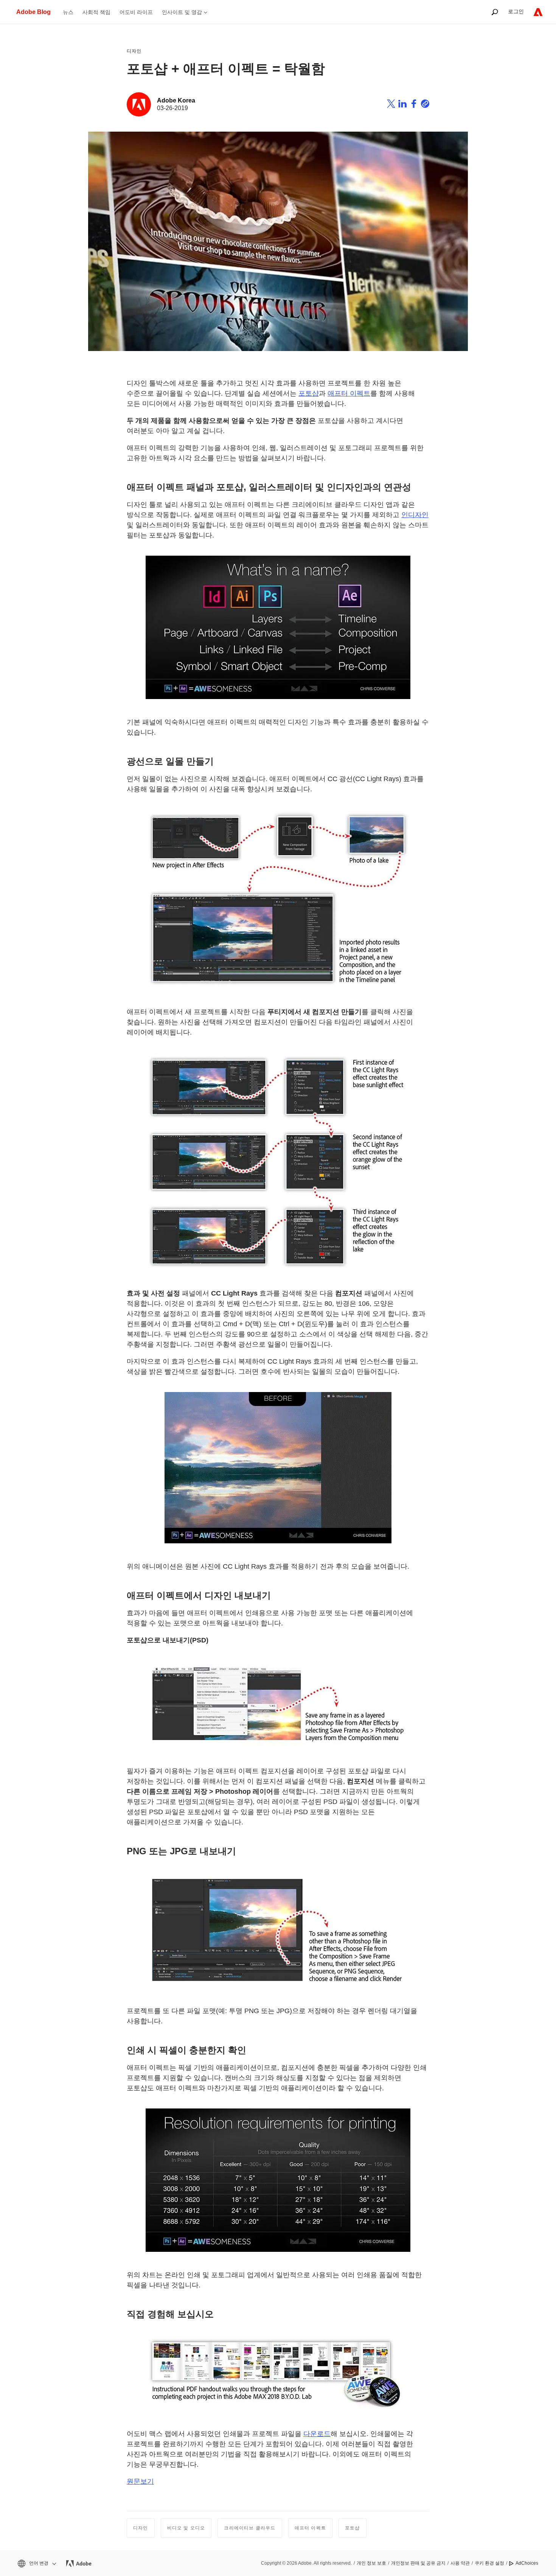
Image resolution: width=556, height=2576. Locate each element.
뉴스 (68, 12)
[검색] (495, 12)
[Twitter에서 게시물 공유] (391, 105)
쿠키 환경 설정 (489, 2563)
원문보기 (140, 2481)
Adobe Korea (176, 100)
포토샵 (309, 393)
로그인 (516, 11)
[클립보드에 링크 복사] (425, 105)
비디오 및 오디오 (186, 2528)
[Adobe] (538, 12)
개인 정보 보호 (371, 2563)
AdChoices (527, 2563)
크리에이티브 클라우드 (250, 2528)
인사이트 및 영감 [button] (182, 12)
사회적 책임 (96, 12)
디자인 (134, 51)
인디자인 (415, 515)
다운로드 (317, 2434)
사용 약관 (460, 2563)
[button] (36, 2563)
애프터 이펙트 (349, 393)
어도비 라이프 (136, 12)
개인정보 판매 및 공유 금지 (418, 2563)
